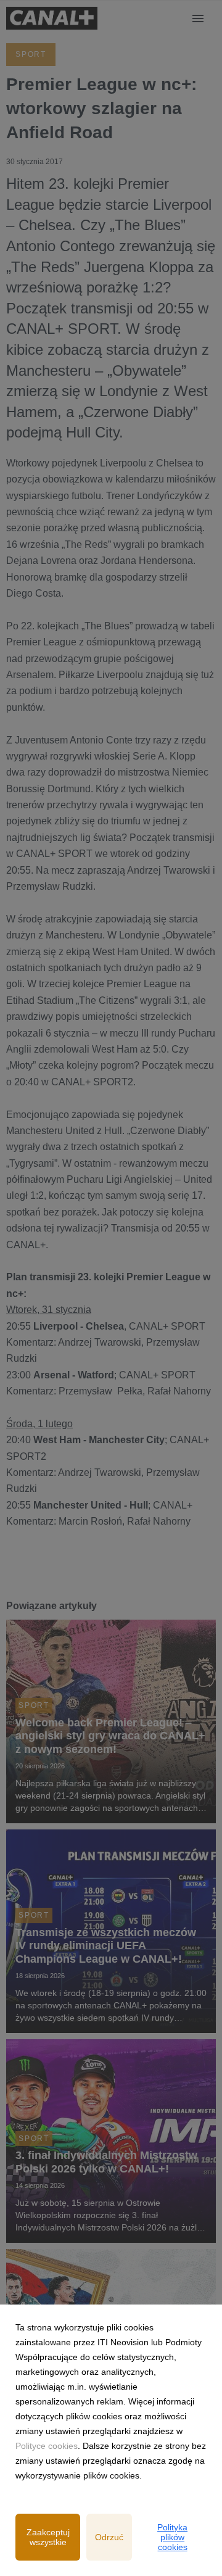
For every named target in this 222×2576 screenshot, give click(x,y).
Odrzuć (109, 2537)
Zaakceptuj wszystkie (48, 2537)
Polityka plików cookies (172, 2537)
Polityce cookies (47, 2446)
